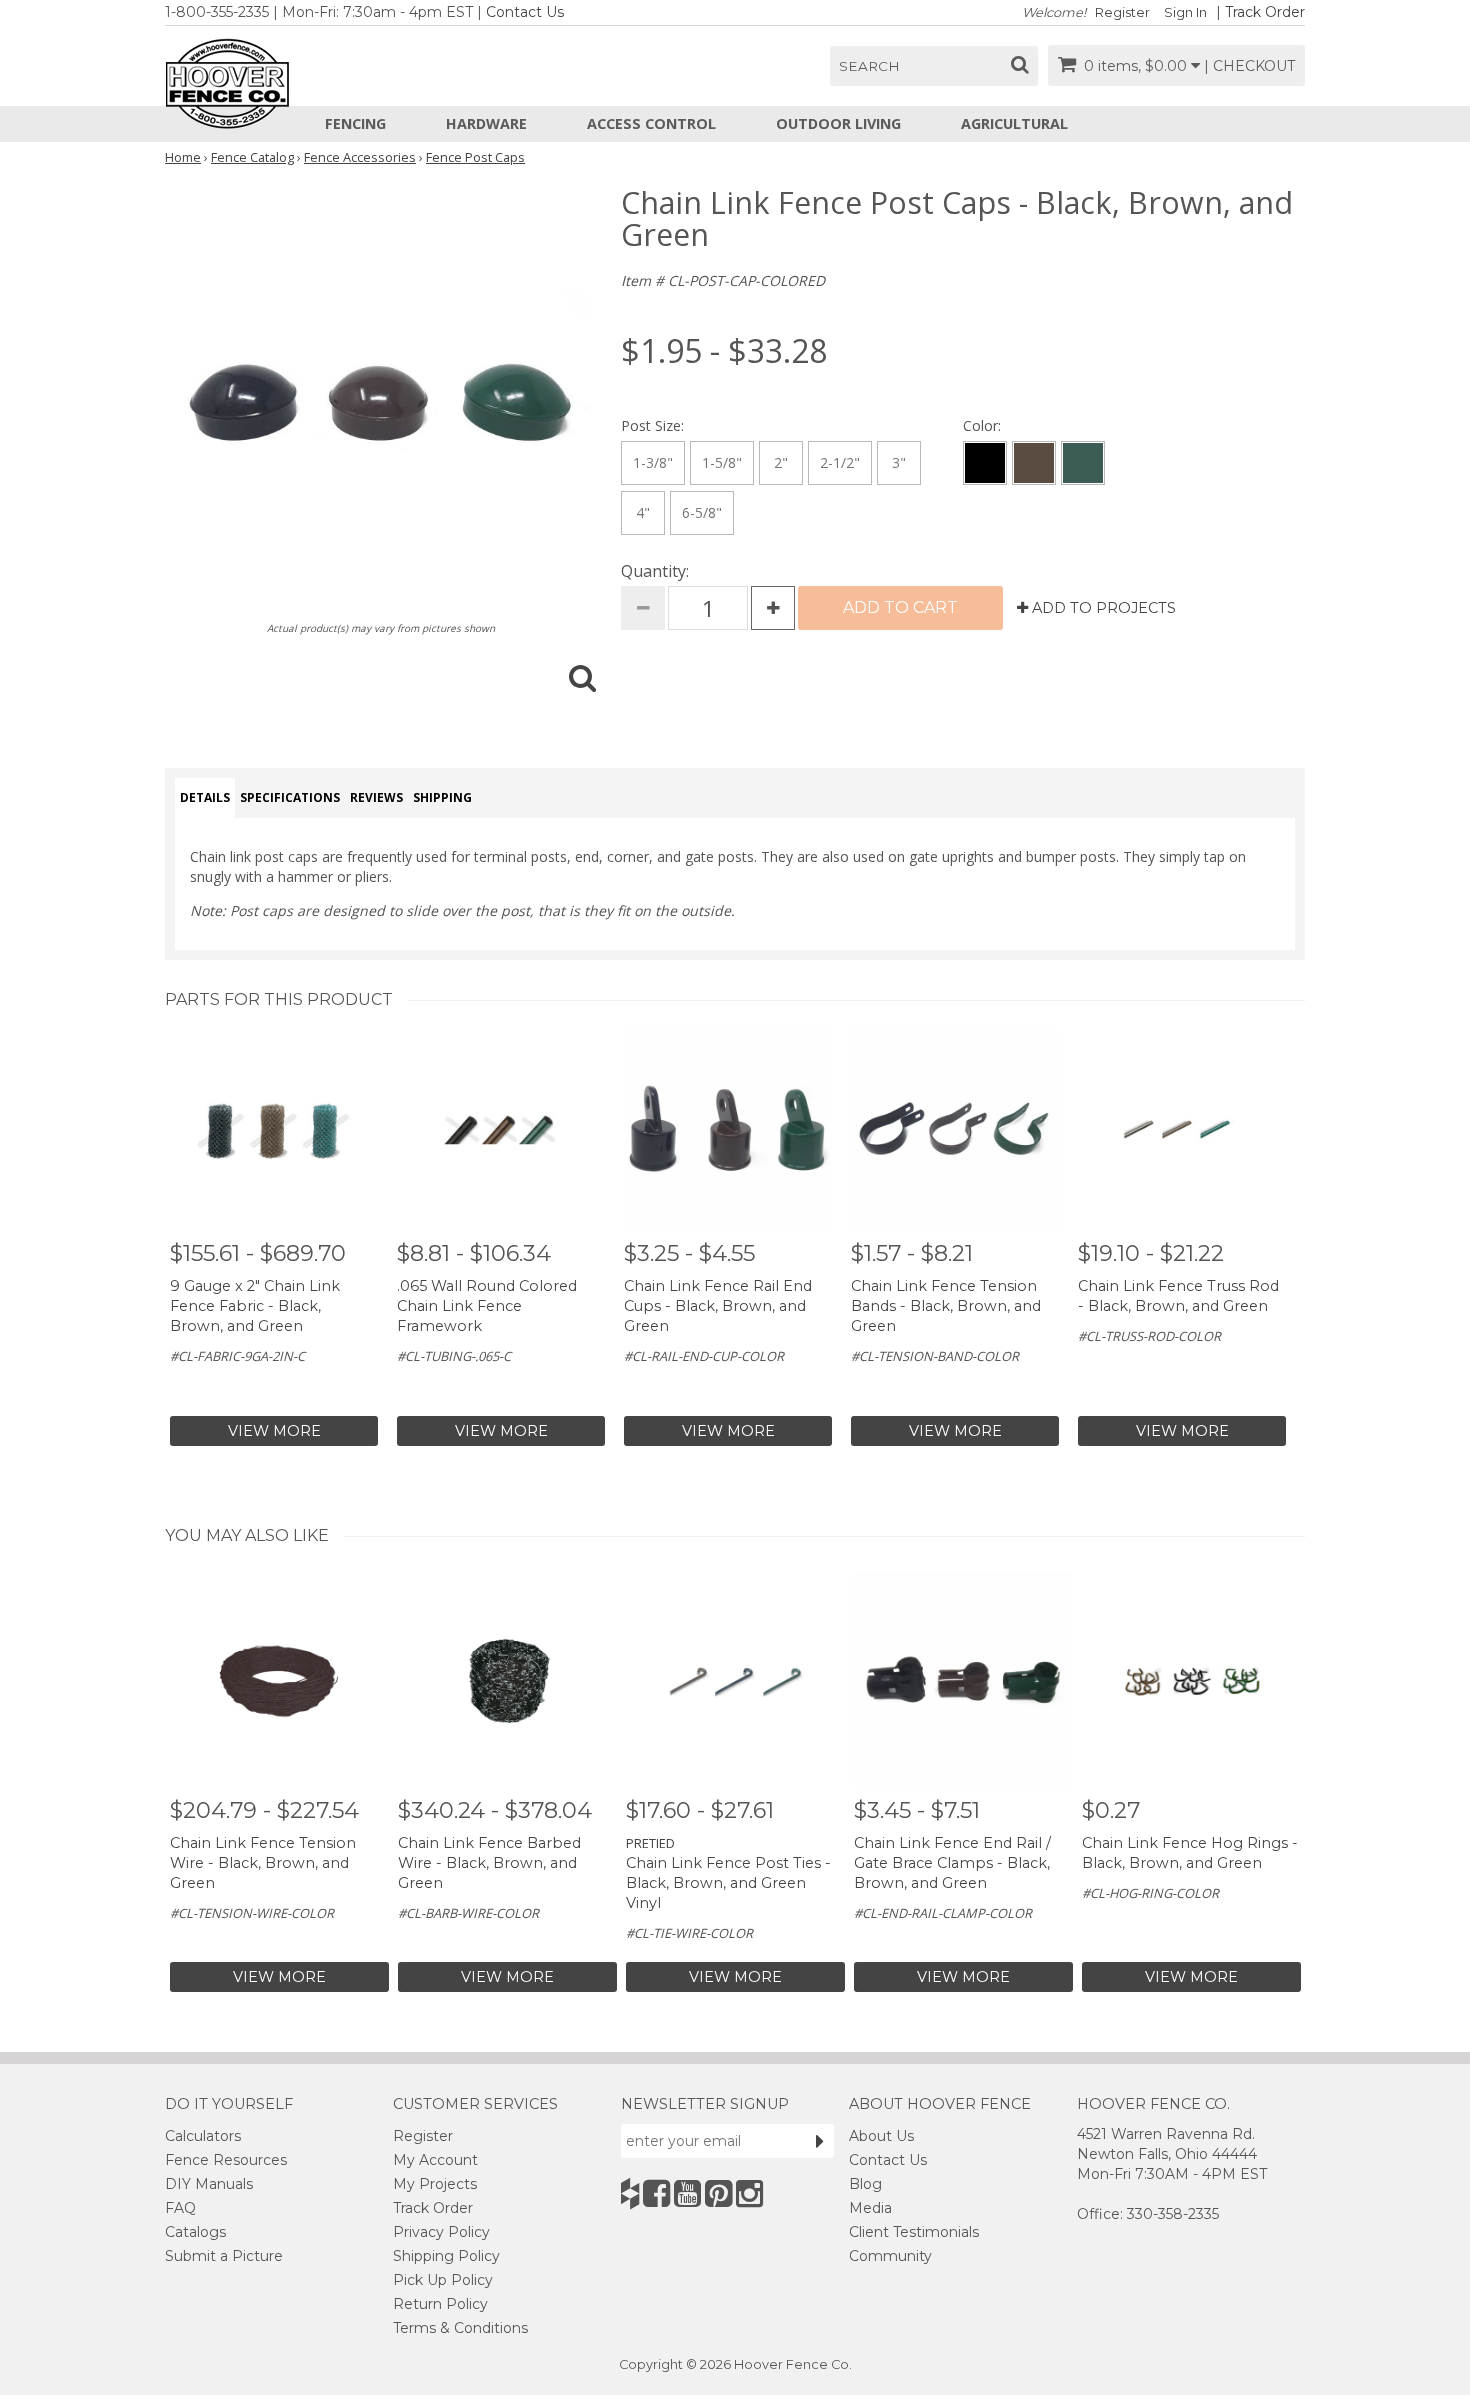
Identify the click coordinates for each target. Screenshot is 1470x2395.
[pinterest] (718, 2193)
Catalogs (195, 2232)
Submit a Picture (224, 2256)
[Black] (985, 463)
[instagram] (749, 2193)
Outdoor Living (838, 123)
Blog (865, 2184)
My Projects (435, 2184)
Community (890, 2256)
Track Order (1265, 12)
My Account (435, 2160)
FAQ (180, 2208)
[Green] (1083, 463)
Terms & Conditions (460, 2328)
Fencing (355, 123)
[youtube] (687, 2193)
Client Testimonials (914, 2232)
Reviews (376, 797)
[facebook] (656, 2193)
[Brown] (1034, 463)
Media (870, 2208)
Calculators (203, 2136)
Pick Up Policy (443, 2280)
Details (205, 797)
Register (1122, 12)
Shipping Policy (446, 2256)
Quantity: (655, 571)
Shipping (442, 797)
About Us (881, 2136)
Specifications (290, 797)
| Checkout (1249, 66)
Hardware (486, 123)
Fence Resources (226, 2160)
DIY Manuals (209, 2184)
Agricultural (1014, 123)
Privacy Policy (441, 2232)
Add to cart (900, 607)
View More (274, 1431)
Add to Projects (1102, 608)
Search (869, 66)
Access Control (651, 123)
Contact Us (525, 12)
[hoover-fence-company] (630, 2193)
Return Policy (440, 2304)
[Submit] (820, 2141)
